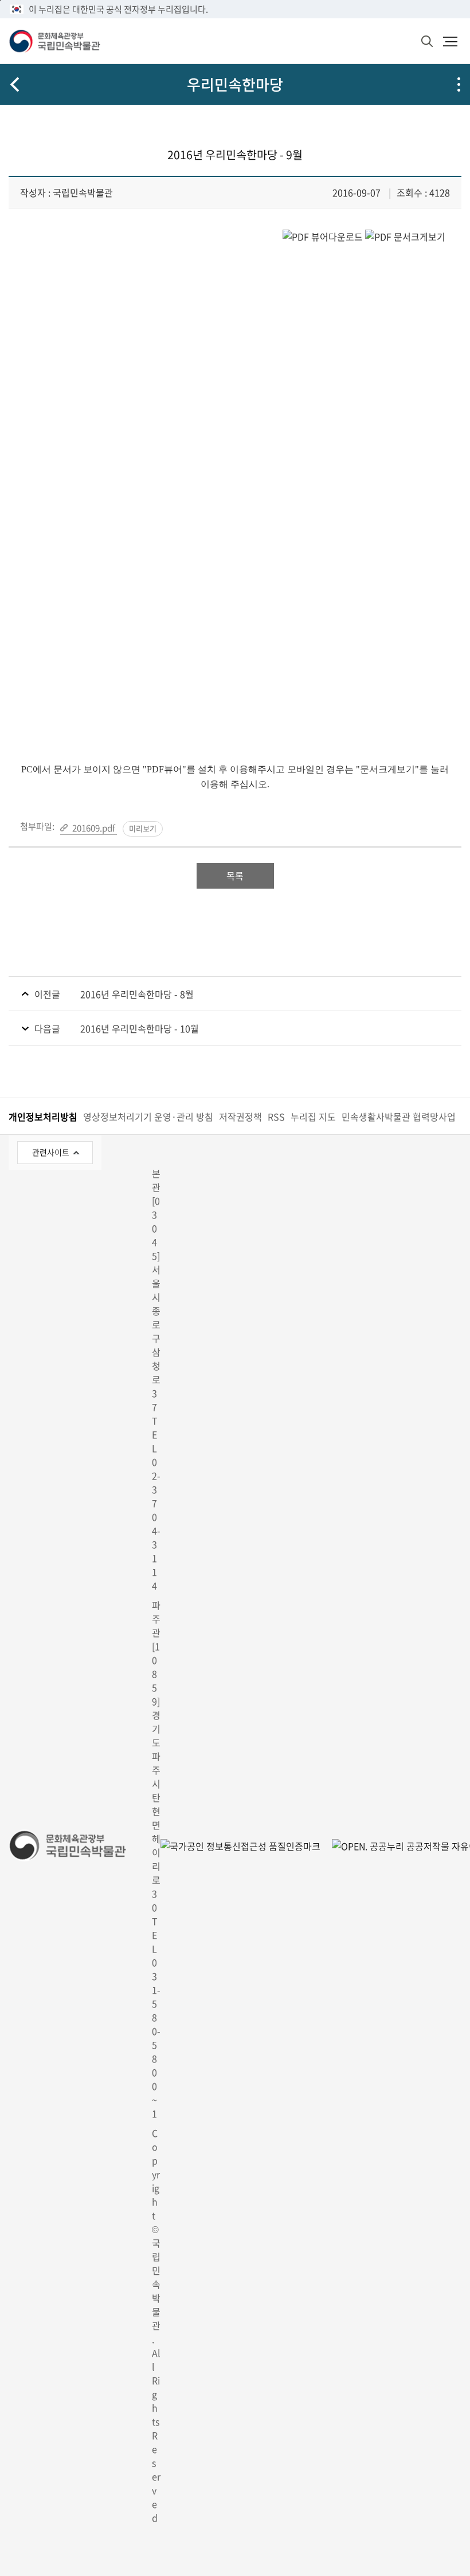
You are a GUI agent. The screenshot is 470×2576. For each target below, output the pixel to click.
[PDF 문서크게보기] (405, 236)
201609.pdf (94, 828)
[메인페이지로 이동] (54, 41)
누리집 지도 (313, 1117)
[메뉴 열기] (450, 41)
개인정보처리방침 (43, 1117)
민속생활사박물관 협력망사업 (399, 1117)
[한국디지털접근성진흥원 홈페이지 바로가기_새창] (240, 1846)
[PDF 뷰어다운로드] (323, 236)
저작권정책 (240, 1117)
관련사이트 (51, 1152)
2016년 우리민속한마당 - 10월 (140, 1028)
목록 (235, 875)
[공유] (459, 84)
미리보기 (143, 828)
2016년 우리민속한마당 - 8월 (137, 994)
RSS (276, 1117)
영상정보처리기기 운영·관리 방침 (148, 1117)
